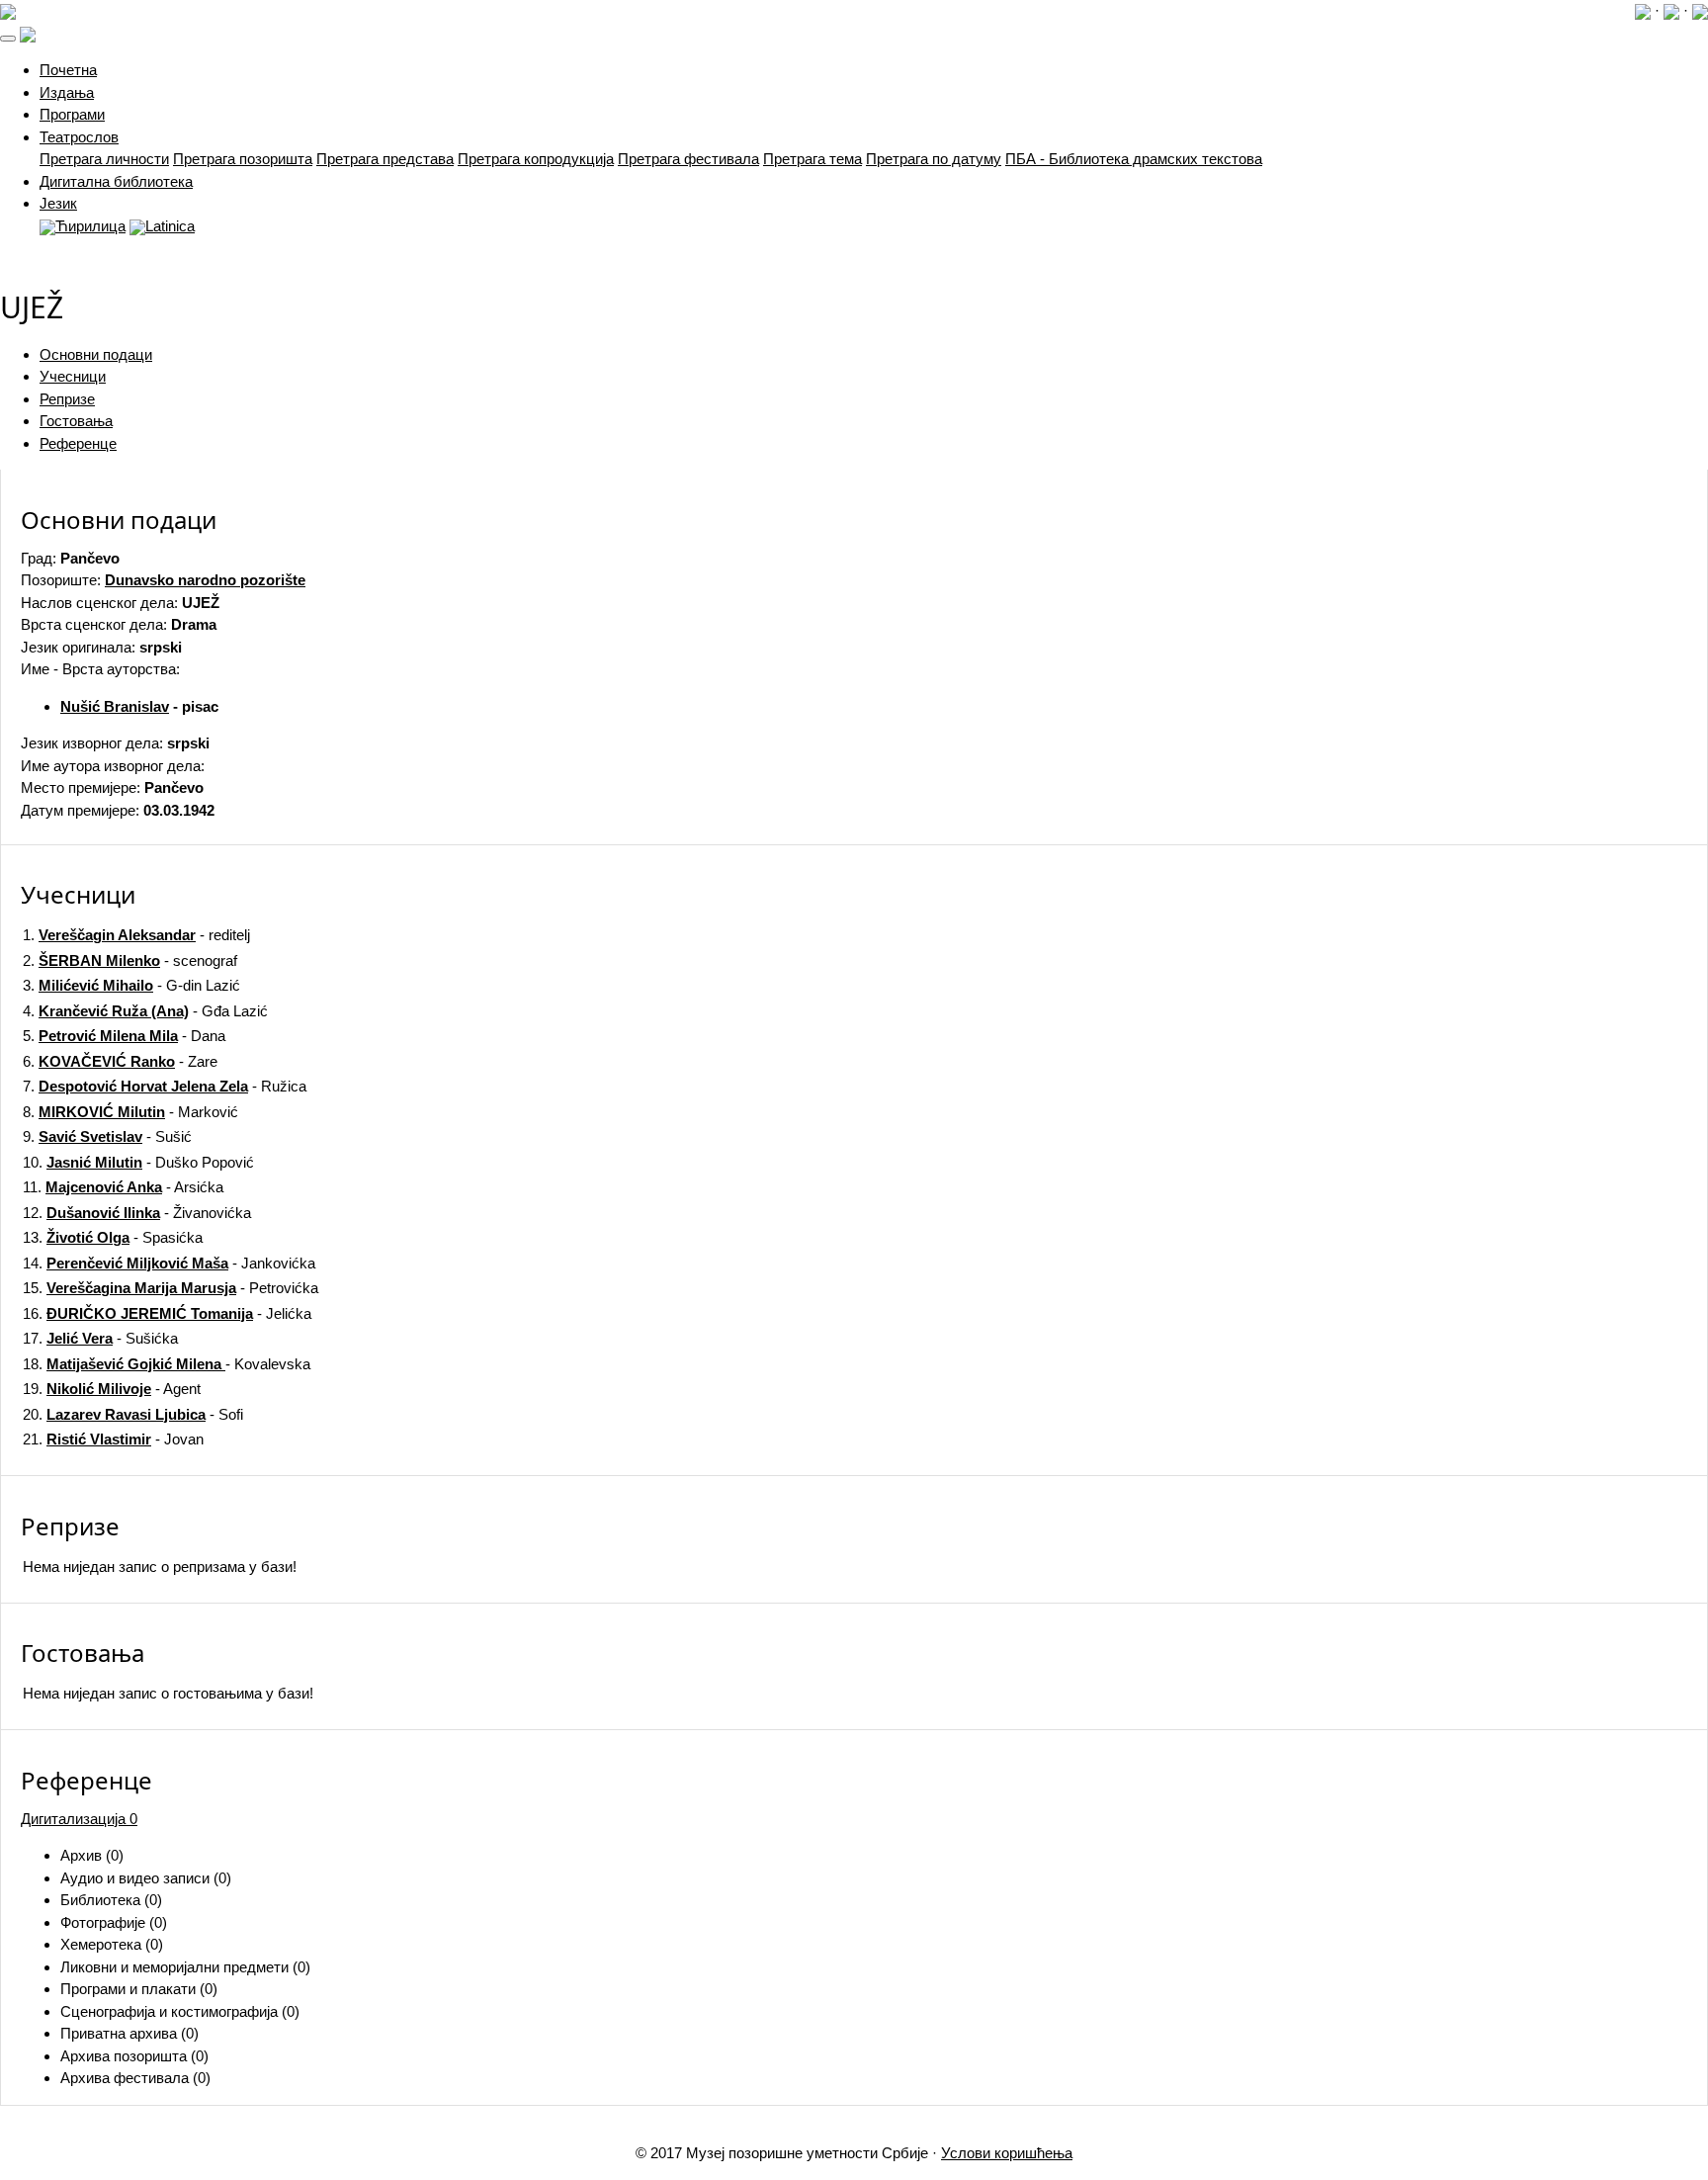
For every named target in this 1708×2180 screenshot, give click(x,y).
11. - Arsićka (123, 1187)
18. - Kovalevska (167, 1364)
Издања (67, 92)
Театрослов (79, 137)
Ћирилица (90, 226)
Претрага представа (385, 159)
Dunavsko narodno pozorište (205, 580)
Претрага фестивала (688, 159)
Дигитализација (79, 1819)
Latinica (170, 226)
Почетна (68, 70)
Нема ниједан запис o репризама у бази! (160, 1567)
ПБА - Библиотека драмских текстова (1134, 159)
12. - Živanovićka (137, 1213)
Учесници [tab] (73, 376)
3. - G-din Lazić (131, 985)
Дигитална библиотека (116, 181)
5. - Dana (124, 1036)
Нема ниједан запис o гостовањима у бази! (168, 1693)
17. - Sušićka (100, 1338)
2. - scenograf (130, 960)
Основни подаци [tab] (96, 354)
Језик (58, 203)
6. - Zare (120, 1061)
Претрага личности (104, 159)
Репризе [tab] (67, 399)
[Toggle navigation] (8, 39)
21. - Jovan (113, 1439)
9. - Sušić (107, 1136)
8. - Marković (130, 1112)
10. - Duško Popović (138, 1162)
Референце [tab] (78, 443)
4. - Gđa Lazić (145, 1011)
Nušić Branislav (115, 706)
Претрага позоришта (243, 159)
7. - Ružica (165, 1086)
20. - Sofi (133, 1414)
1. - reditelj (136, 935)
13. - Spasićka (113, 1237)
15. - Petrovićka (171, 1288)
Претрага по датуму (934, 159)
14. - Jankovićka (169, 1263)
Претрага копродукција (536, 159)
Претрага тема (812, 159)
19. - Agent (112, 1389)
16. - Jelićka (167, 1313)
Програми (72, 114)
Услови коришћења (1007, 2153)
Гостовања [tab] (76, 421)
